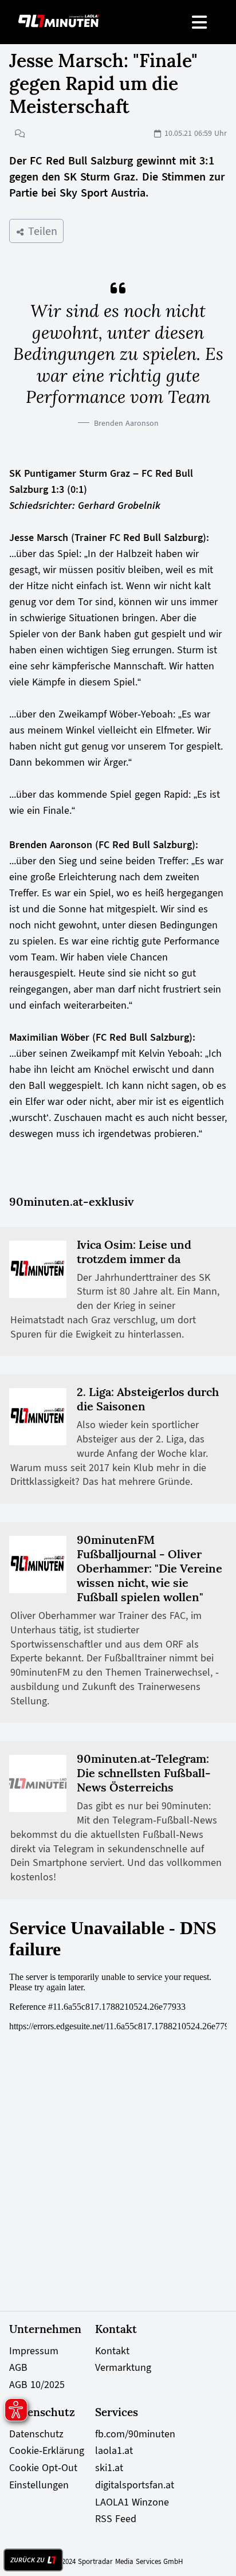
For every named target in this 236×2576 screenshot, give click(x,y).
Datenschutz (36, 2434)
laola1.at (114, 2450)
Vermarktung (123, 2367)
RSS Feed (116, 2519)
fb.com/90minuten (135, 2434)
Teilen (41, 231)
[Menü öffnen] (200, 22)
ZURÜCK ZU (27, 2560)
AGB (18, 2367)
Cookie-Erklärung (47, 2450)
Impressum (34, 2351)
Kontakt (112, 2351)
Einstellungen (39, 2485)
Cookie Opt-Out (43, 2468)
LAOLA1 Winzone (132, 2502)
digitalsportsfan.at (135, 2485)
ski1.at (109, 2468)
